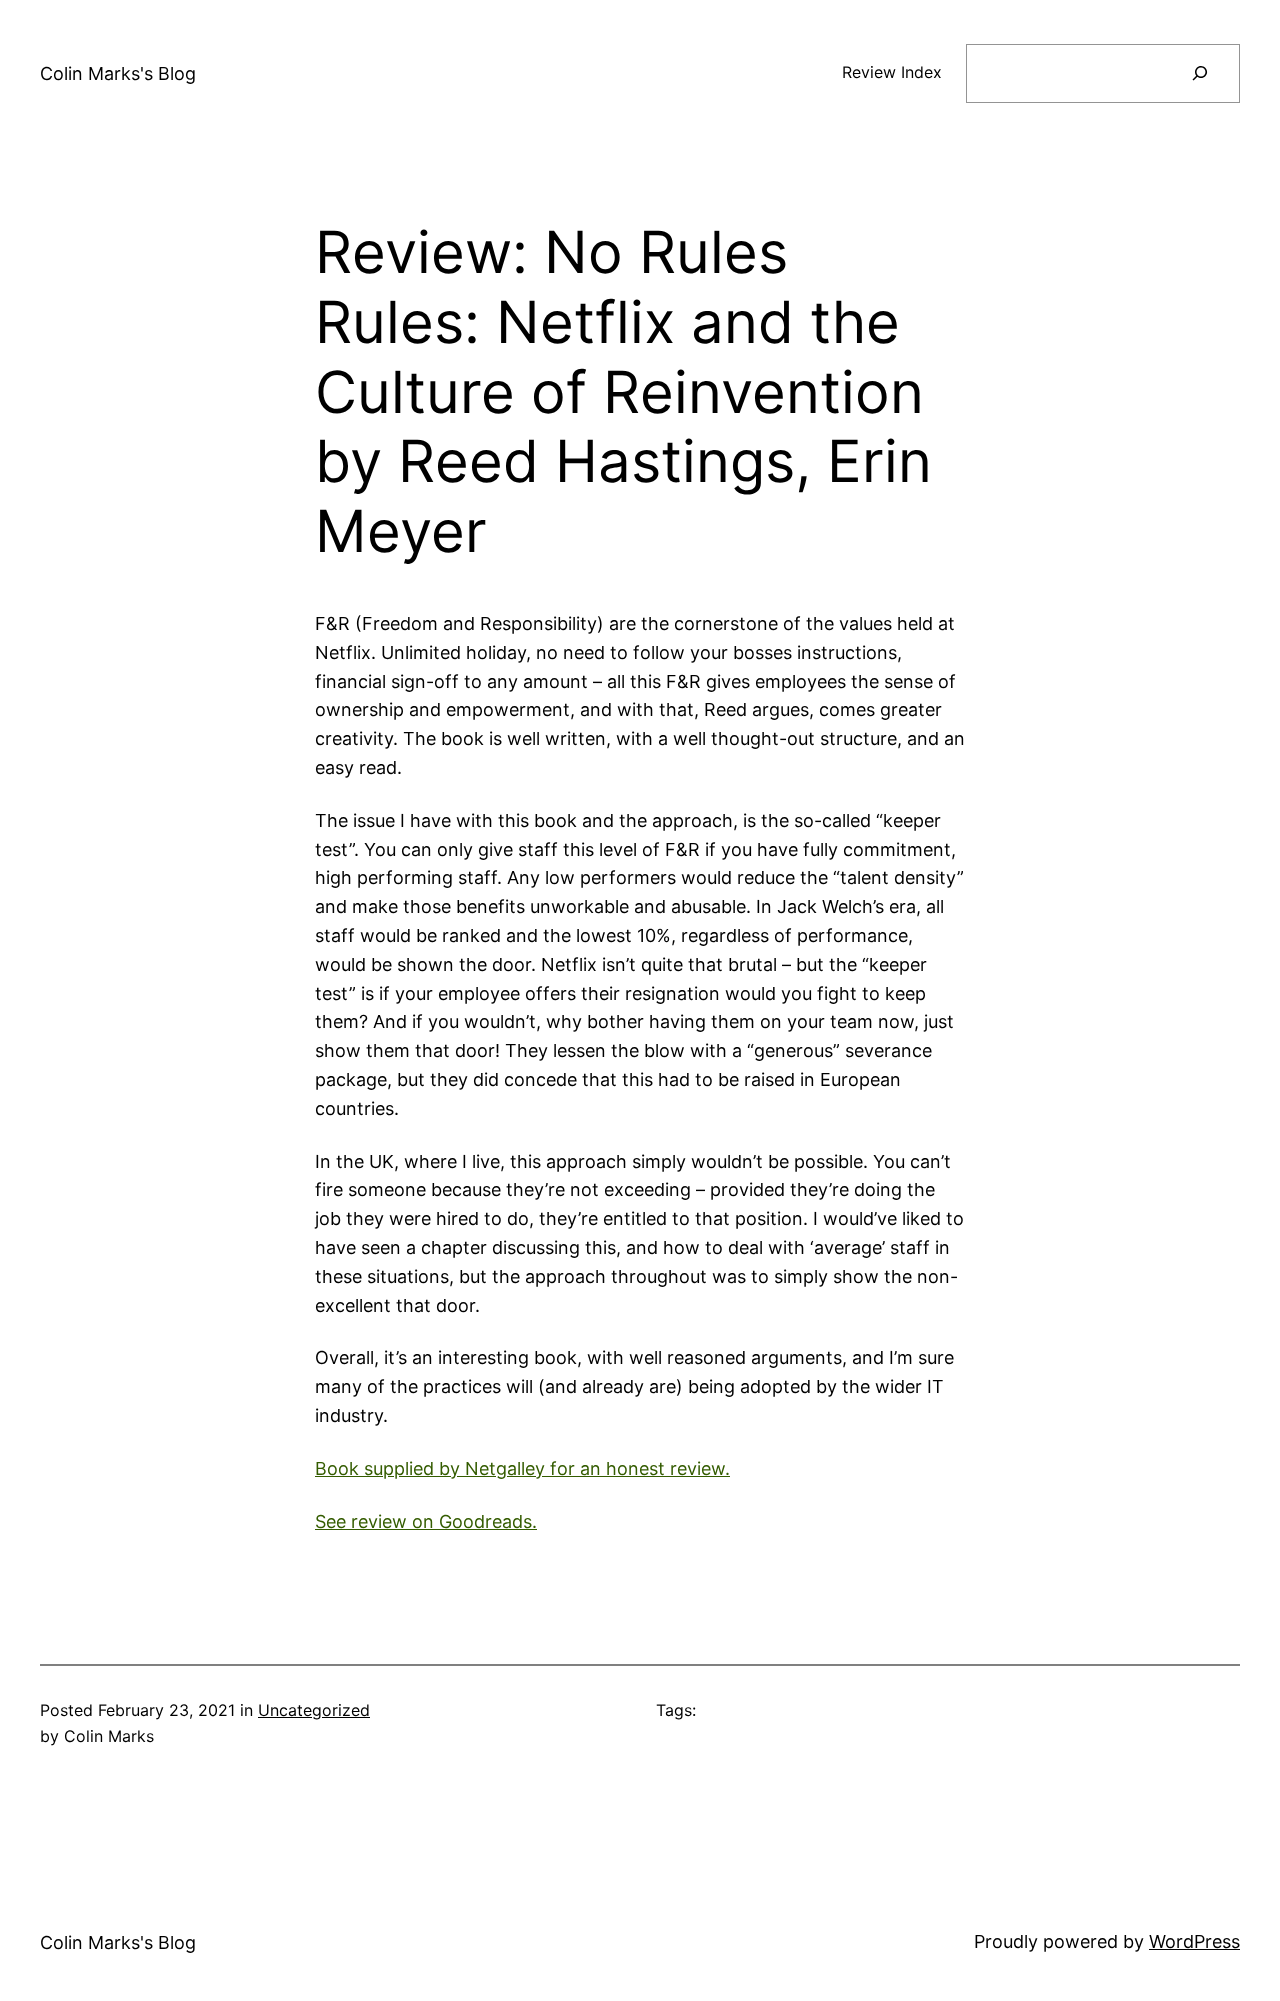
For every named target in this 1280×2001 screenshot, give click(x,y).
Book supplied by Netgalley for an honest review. (522, 1468)
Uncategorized (314, 1710)
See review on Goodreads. (426, 1521)
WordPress (1194, 1941)
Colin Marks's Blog (118, 73)
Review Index (892, 72)
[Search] (1199, 73)
